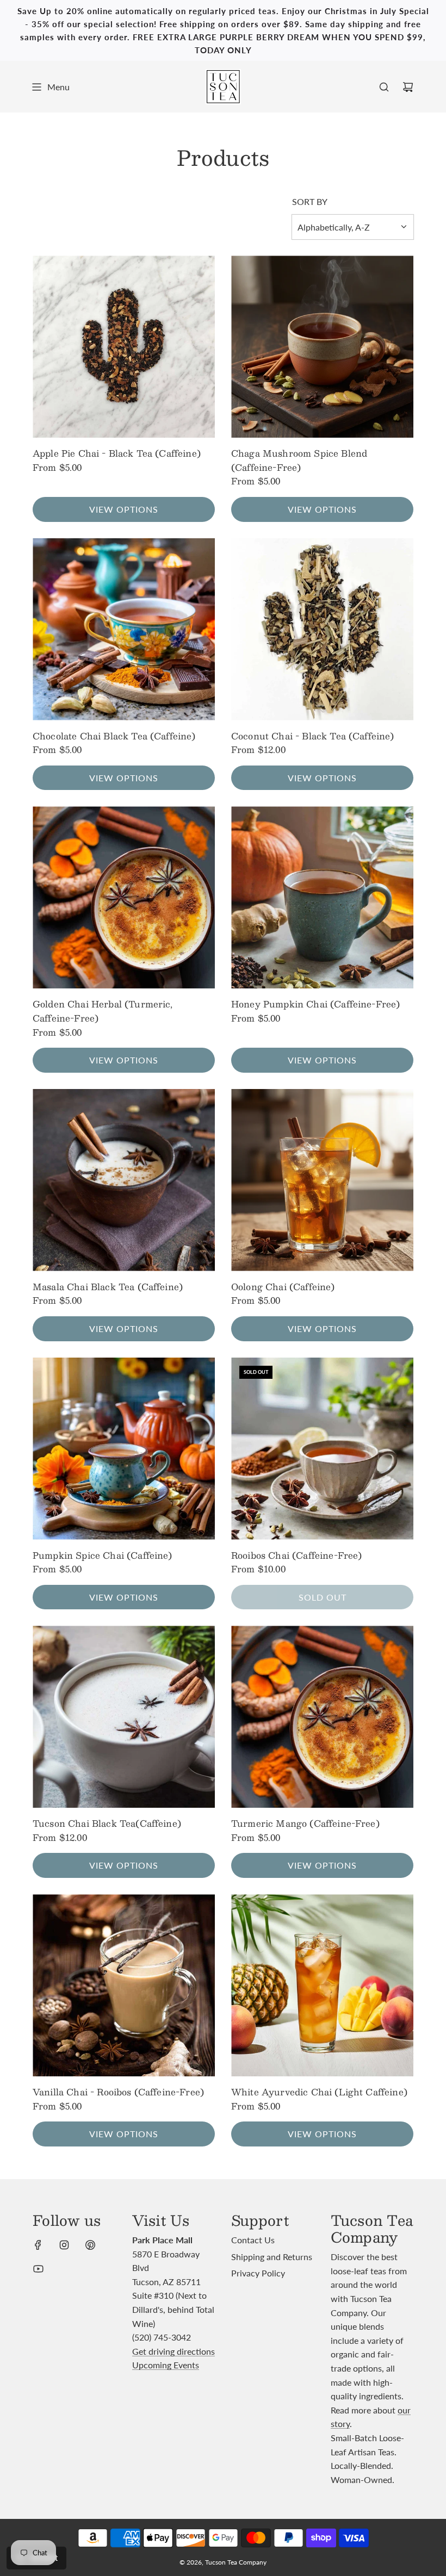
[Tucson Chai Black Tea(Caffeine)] (124, 1717)
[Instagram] (64, 2245)
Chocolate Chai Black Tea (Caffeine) (114, 736)
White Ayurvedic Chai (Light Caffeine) (319, 2092)
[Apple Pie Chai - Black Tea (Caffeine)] (124, 347)
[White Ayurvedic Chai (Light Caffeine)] (322, 1985)
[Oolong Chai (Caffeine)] (322, 1180)
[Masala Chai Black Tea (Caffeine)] (124, 1180)
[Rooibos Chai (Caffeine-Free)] (322, 1449)
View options (124, 509)
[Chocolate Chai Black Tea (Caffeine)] (124, 629)
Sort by (310, 202)
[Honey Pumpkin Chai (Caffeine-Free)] (322, 897)
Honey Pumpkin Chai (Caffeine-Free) (315, 1004)
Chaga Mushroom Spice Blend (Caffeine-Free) (299, 460)
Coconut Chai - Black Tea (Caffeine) (313, 736)
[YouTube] (38, 2269)
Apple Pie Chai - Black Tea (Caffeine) (117, 453)
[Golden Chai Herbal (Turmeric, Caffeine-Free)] (124, 897)
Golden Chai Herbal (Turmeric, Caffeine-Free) (103, 1011)
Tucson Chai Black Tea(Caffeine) (107, 1824)
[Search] (384, 87)
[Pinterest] (90, 2245)
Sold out (323, 1597)
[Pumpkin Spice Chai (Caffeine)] (124, 1449)
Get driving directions (174, 2351)
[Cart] (408, 87)
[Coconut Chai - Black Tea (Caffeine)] (322, 629)
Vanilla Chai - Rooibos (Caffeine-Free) (118, 2092)
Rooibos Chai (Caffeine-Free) (296, 1555)
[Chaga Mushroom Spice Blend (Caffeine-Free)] (322, 347)
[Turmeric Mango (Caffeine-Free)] (322, 1717)
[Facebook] (38, 2245)
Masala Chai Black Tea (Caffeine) (108, 1287)
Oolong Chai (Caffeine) (283, 1287)
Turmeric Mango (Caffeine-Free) (305, 1824)
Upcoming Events (166, 2365)
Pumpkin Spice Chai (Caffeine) (103, 1555)
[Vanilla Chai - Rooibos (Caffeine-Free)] (124, 1985)
